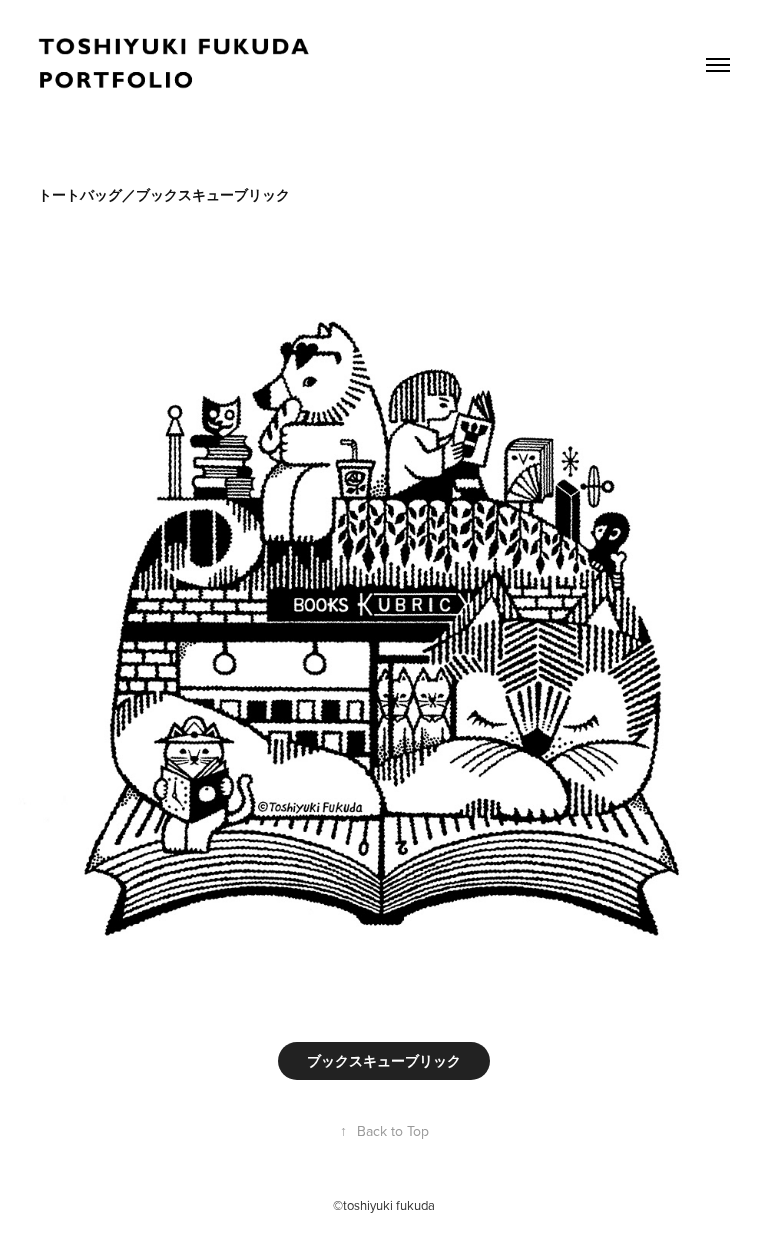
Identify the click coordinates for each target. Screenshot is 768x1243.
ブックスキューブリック (384, 1061)
